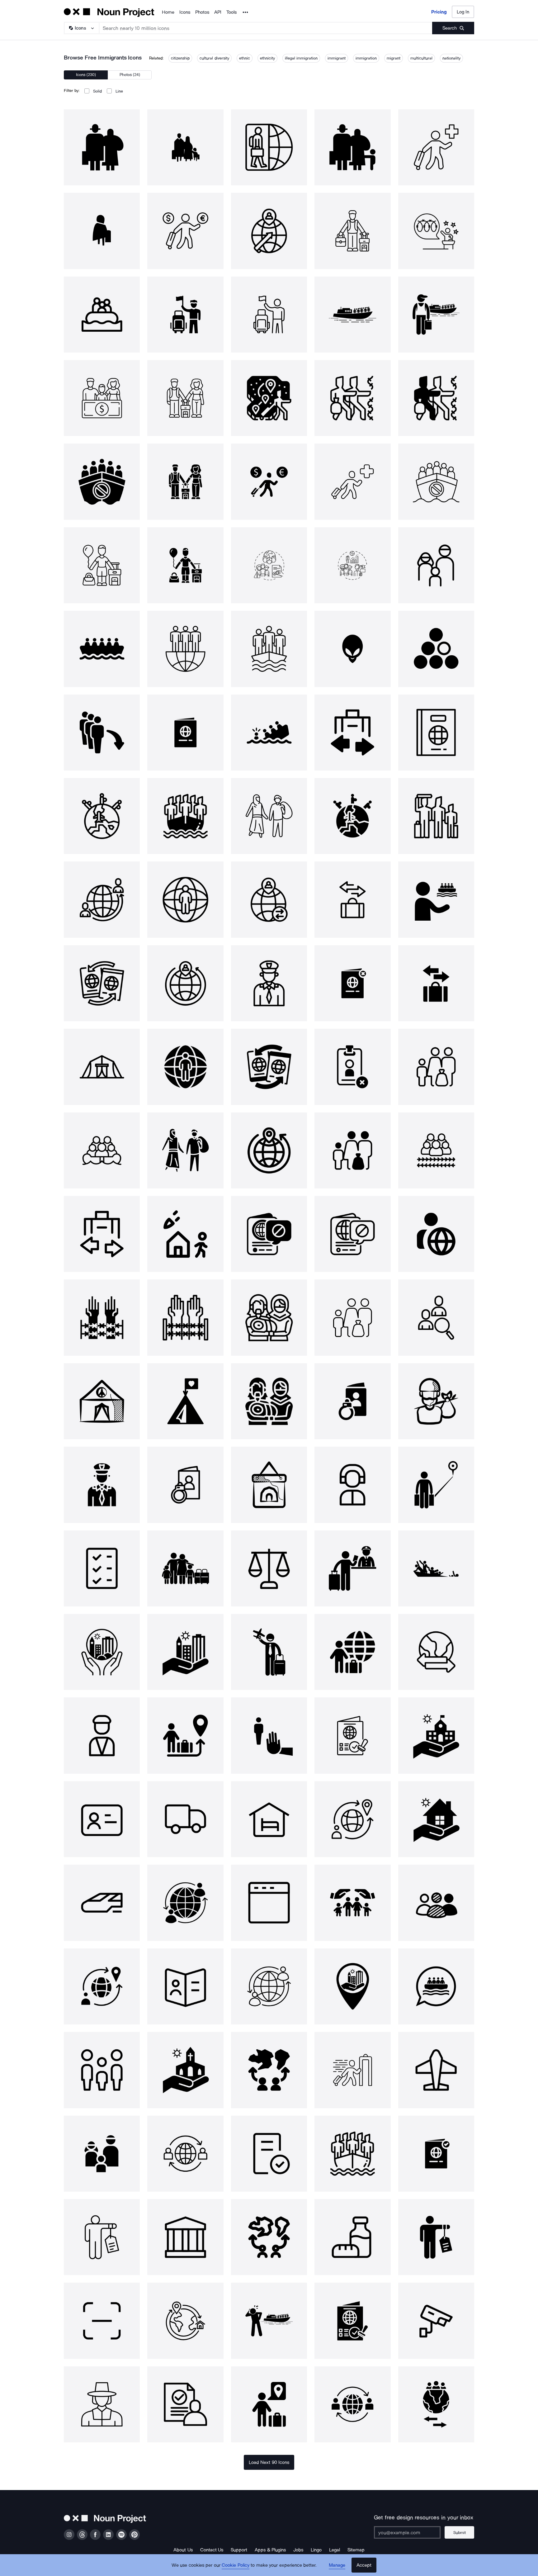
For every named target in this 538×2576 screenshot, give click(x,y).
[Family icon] (436, 565)
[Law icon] (269, 1568)
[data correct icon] (269, 2154)
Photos (202, 12)
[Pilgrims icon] (102, 2404)
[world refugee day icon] (269, 1485)
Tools (231, 12)
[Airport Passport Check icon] (352, 1568)
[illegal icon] (269, 1234)
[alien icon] (352, 649)
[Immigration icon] (269, 649)
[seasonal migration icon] (436, 2404)
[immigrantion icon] (185, 147)
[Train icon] (102, 1903)
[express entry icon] (352, 2070)
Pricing (439, 12)
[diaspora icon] (269, 2070)
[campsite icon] (102, 1401)
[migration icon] (185, 649)
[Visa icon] (102, 1819)
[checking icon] (102, 1568)
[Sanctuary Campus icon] (436, 1735)
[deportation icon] (352, 983)
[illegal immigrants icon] (352, 315)
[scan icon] (102, 2321)
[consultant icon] (352, 1485)
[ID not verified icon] (352, 1067)
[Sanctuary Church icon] (185, 2070)
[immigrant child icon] (102, 565)
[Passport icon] (436, 733)
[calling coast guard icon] (269, 2321)
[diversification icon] (436, 649)
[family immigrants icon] (185, 398)
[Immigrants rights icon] (352, 565)
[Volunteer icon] (436, 899)
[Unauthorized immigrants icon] (269, 565)
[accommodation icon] (269, 1819)
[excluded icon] (269, 1735)
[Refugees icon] (436, 1568)
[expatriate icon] (185, 899)
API (218, 12)
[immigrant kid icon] (185, 565)
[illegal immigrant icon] (436, 315)
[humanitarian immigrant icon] (352, 482)
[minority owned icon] (436, 1903)
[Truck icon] (185, 1819)
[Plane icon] (436, 2070)
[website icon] (269, 1903)
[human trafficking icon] (102, 2237)
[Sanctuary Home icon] (436, 1819)
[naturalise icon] (102, 983)
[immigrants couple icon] (185, 482)
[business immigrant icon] (269, 482)
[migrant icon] (185, 816)
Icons (185, 12)
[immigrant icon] (269, 147)
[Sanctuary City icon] (102, 1652)
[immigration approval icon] (436, 2154)
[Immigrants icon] (102, 147)
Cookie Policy (236, 2565)
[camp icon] (185, 1401)
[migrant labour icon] (436, 816)
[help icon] (102, 1317)
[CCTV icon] (436, 2321)
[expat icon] (436, 1234)
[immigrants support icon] (102, 398)
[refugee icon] (102, 649)
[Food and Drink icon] (352, 2237)
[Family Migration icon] (185, 1568)
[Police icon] (269, 983)
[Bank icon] (185, 2237)
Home (168, 12)
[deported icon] (352, 1401)
